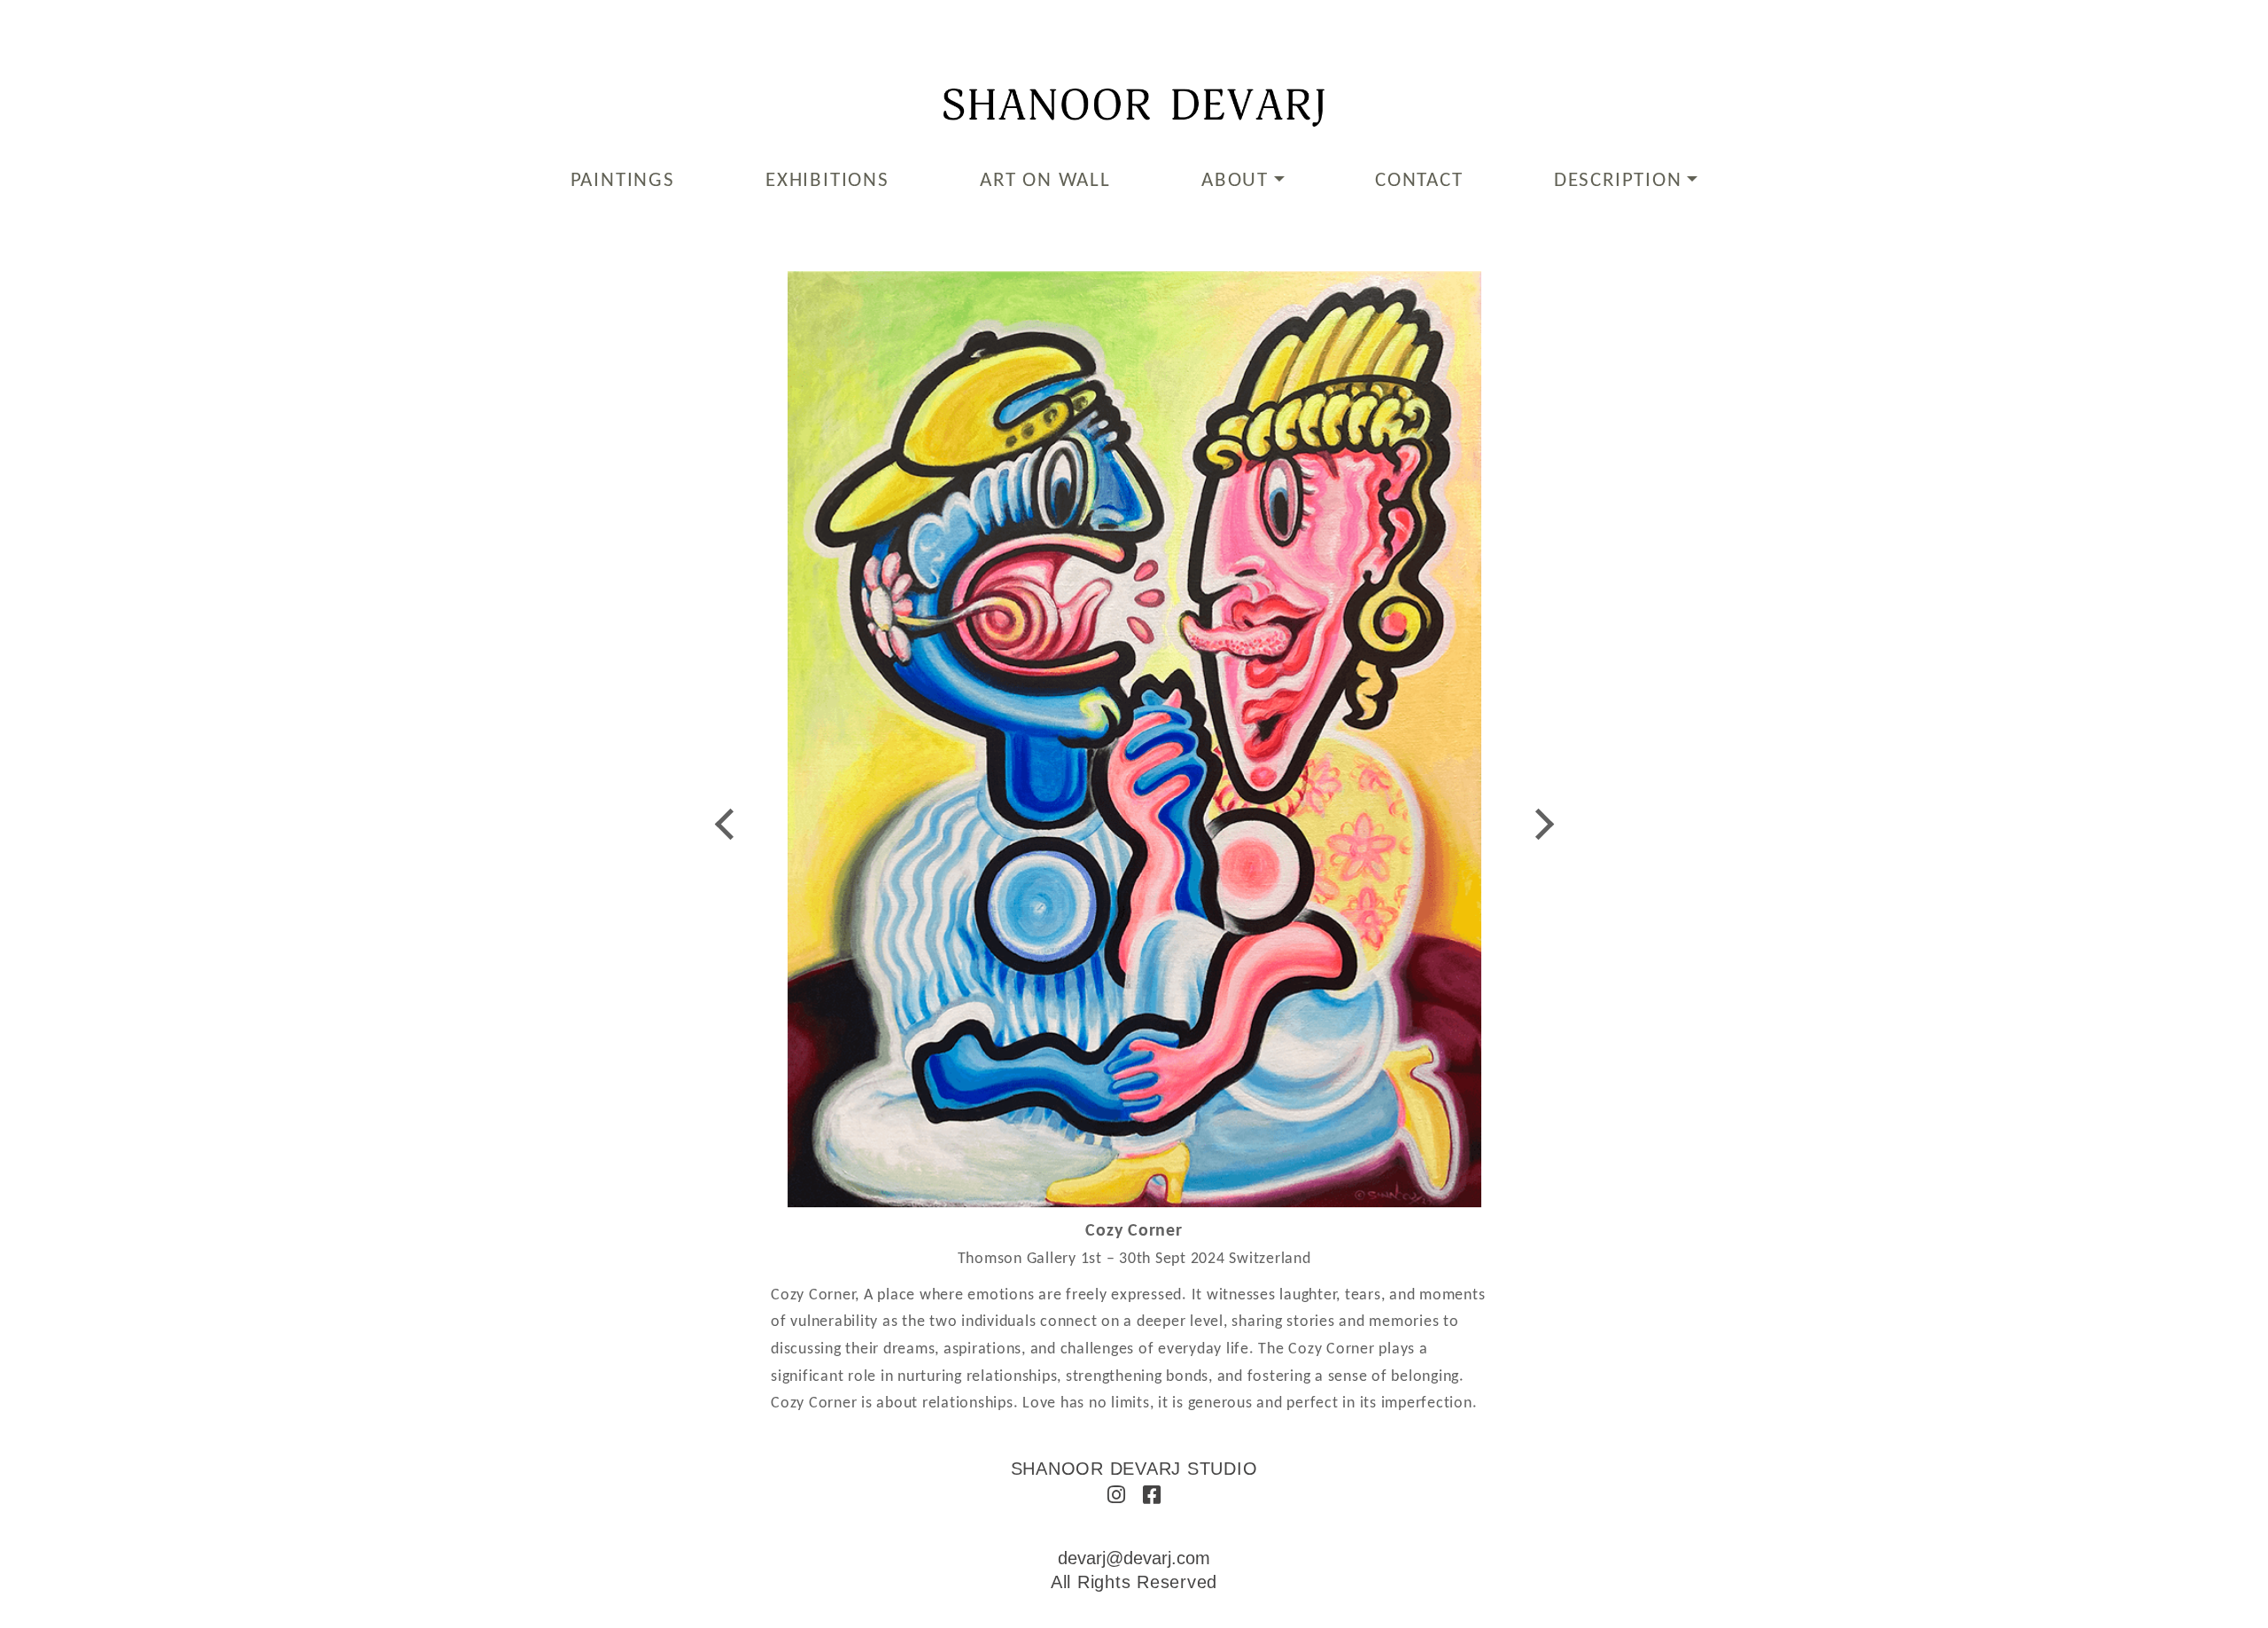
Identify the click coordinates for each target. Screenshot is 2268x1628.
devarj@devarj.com (1134, 1558)
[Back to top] (2230, 1586)
